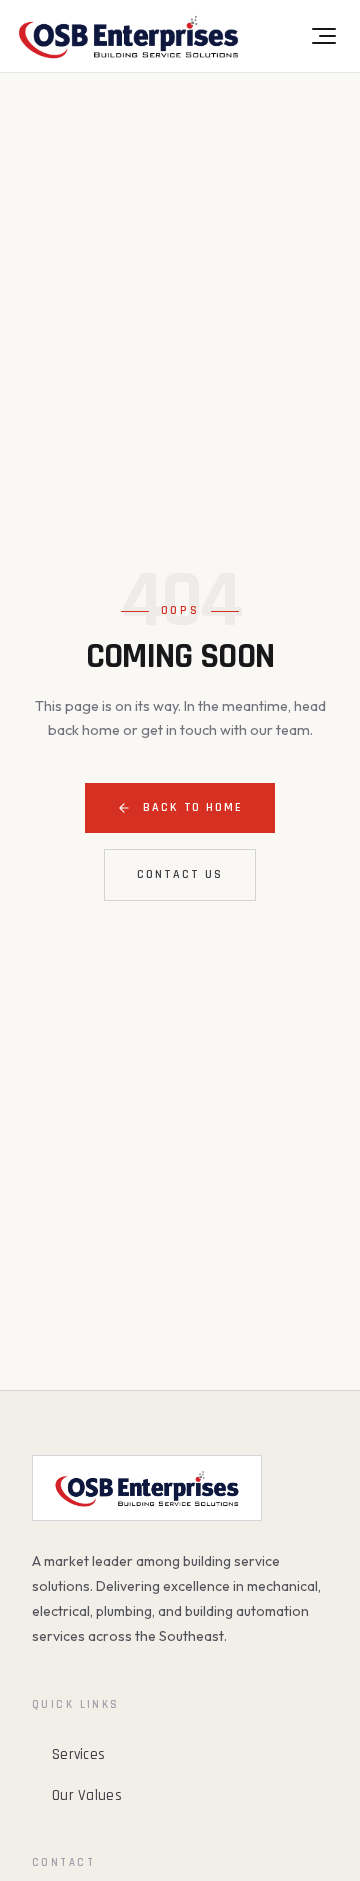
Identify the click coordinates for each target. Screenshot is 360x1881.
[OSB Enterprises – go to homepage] (147, 1488)
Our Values (87, 1795)
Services (78, 1754)
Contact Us (179, 874)
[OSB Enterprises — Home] (128, 36)
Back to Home (193, 807)
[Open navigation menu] (322, 36)
